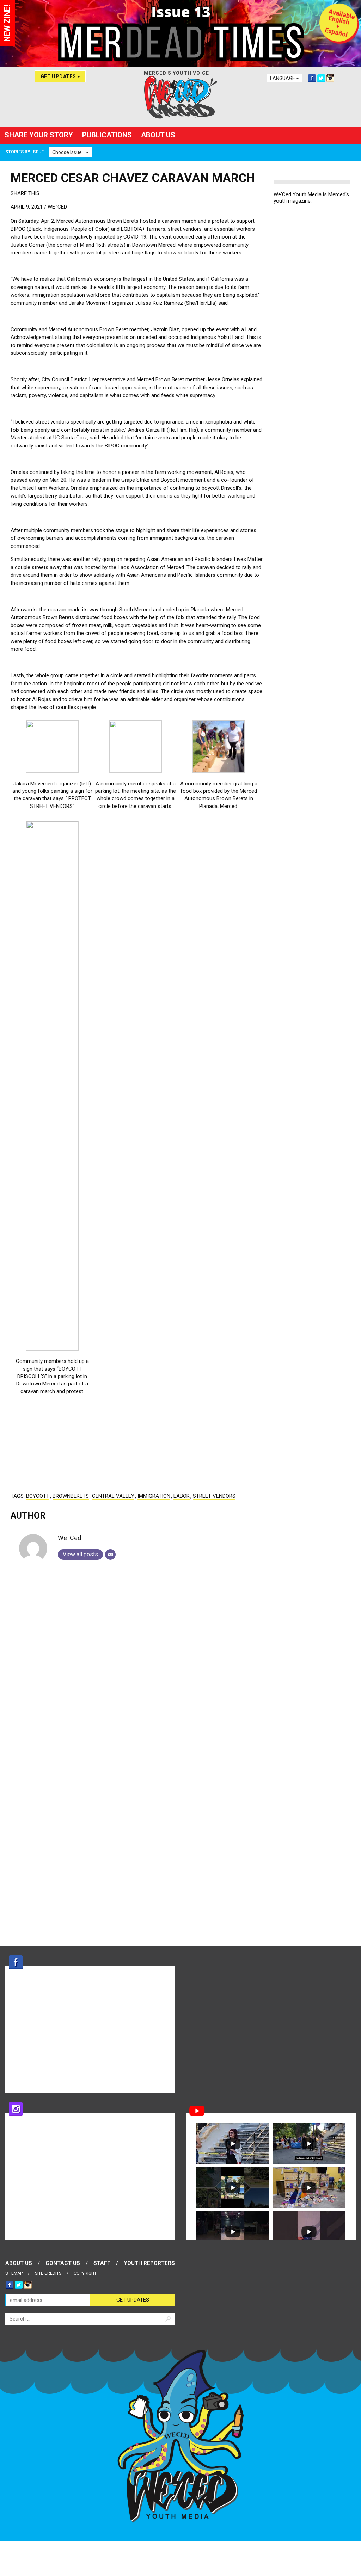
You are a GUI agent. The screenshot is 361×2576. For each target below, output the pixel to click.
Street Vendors (214, 1496)
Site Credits (48, 2273)
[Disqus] (137, 1664)
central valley (113, 1496)
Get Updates (59, 76)
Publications (107, 135)
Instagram (330, 78)
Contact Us (63, 2263)
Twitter (321, 78)
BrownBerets (71, 1496)
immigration (154, 1496)
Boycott (38, 1496)
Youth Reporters (149, 2263)
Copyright (85, 2273)
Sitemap (14, 2273)
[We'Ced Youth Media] (180, 97)
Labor (182, 1496)
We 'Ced (57, 207)
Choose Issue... (69, 152)
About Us (158, 135)
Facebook (312, 78)
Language (283, 78)
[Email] (110, 1555)
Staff (102, 2263)
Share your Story (39, 135)
